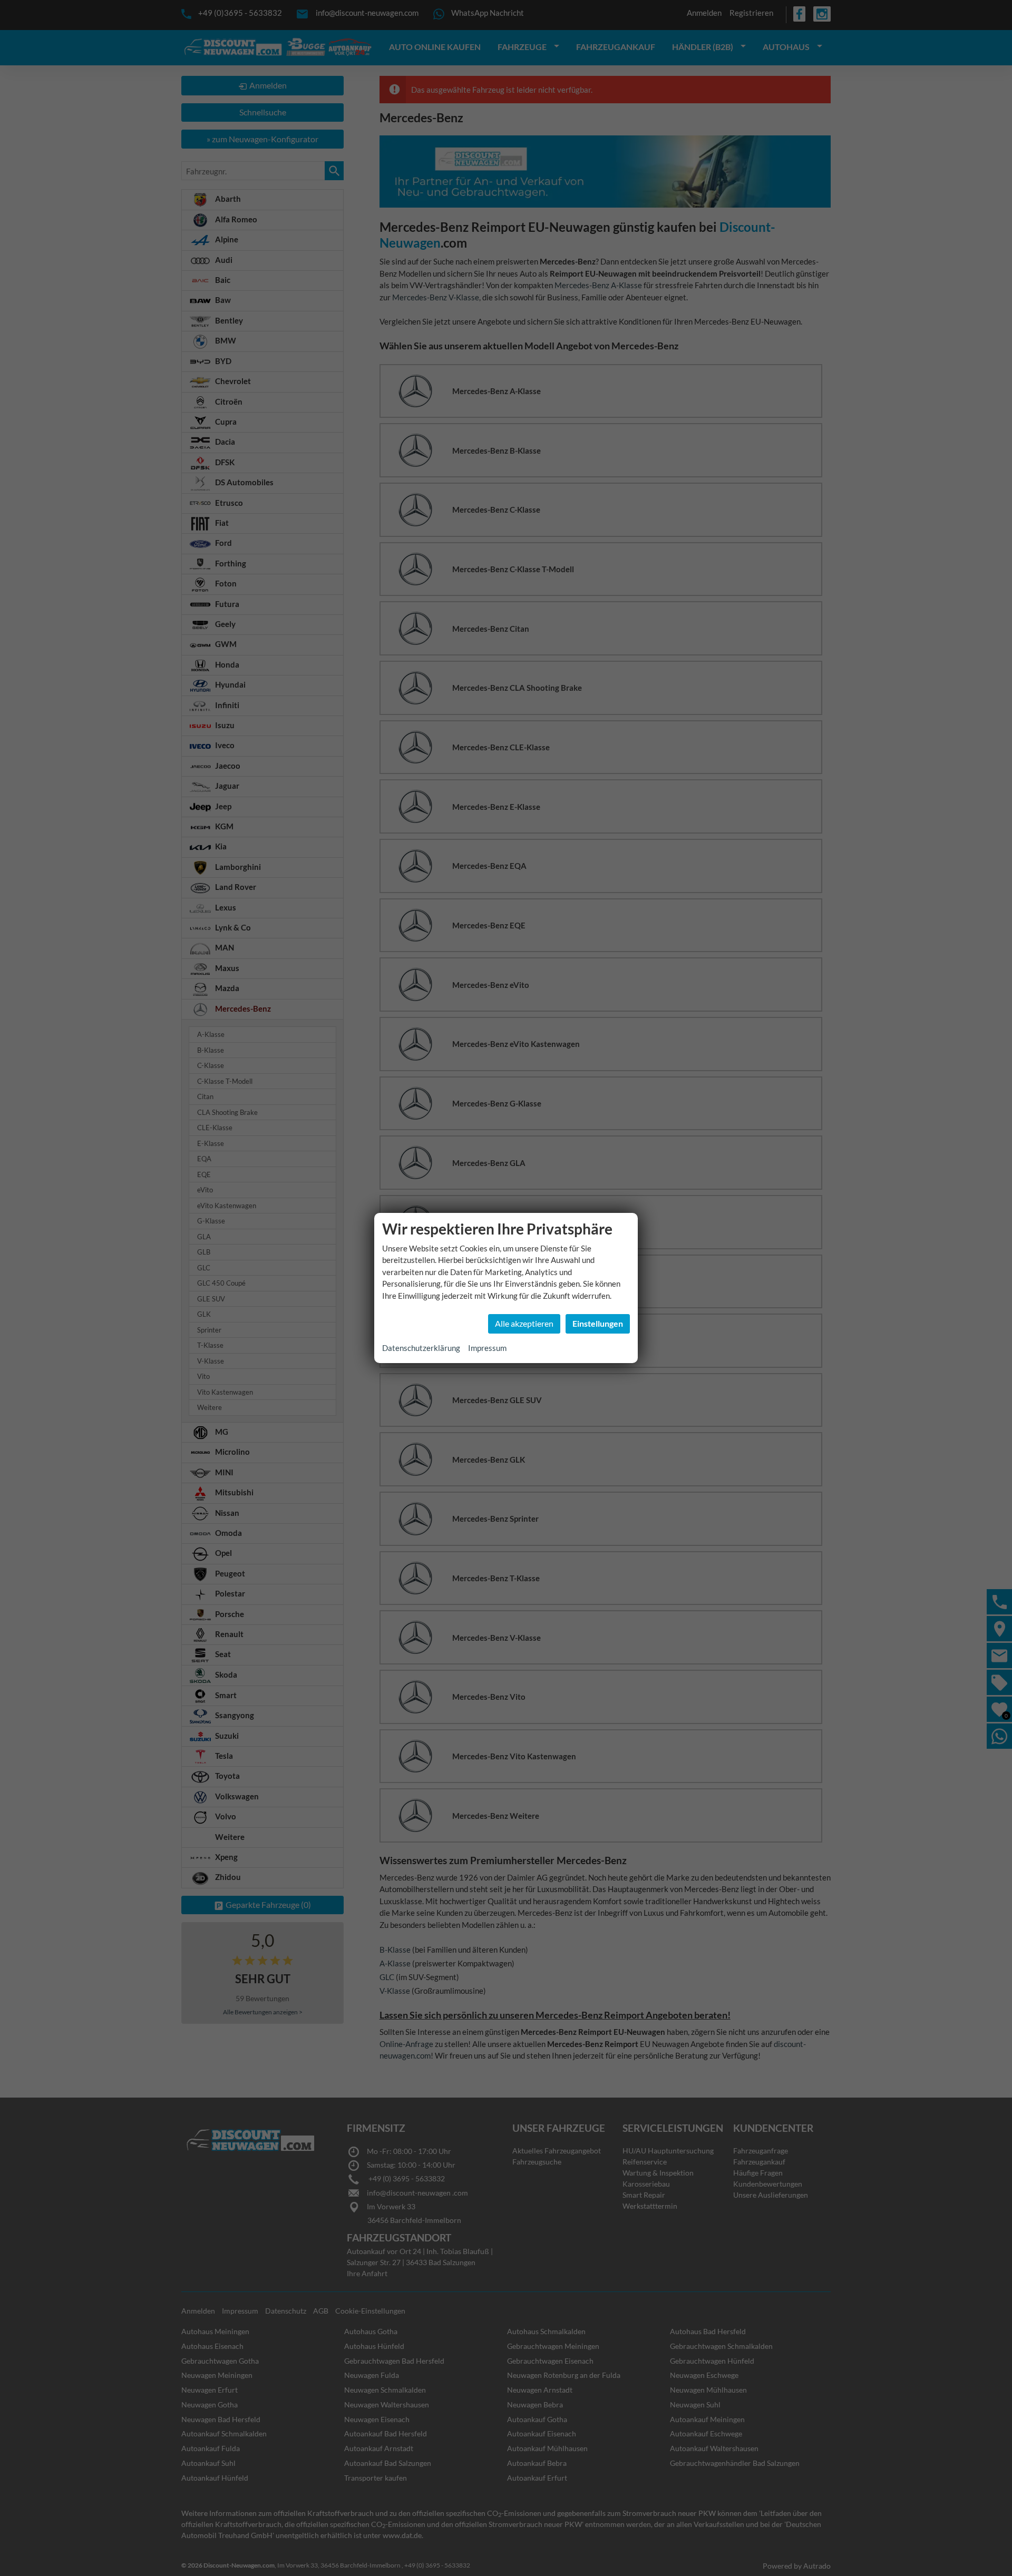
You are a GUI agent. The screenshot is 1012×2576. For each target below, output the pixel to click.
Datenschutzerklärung (421, 1348)
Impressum (487, 1348)
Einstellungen (598, 1323)
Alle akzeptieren (524, 1323)
